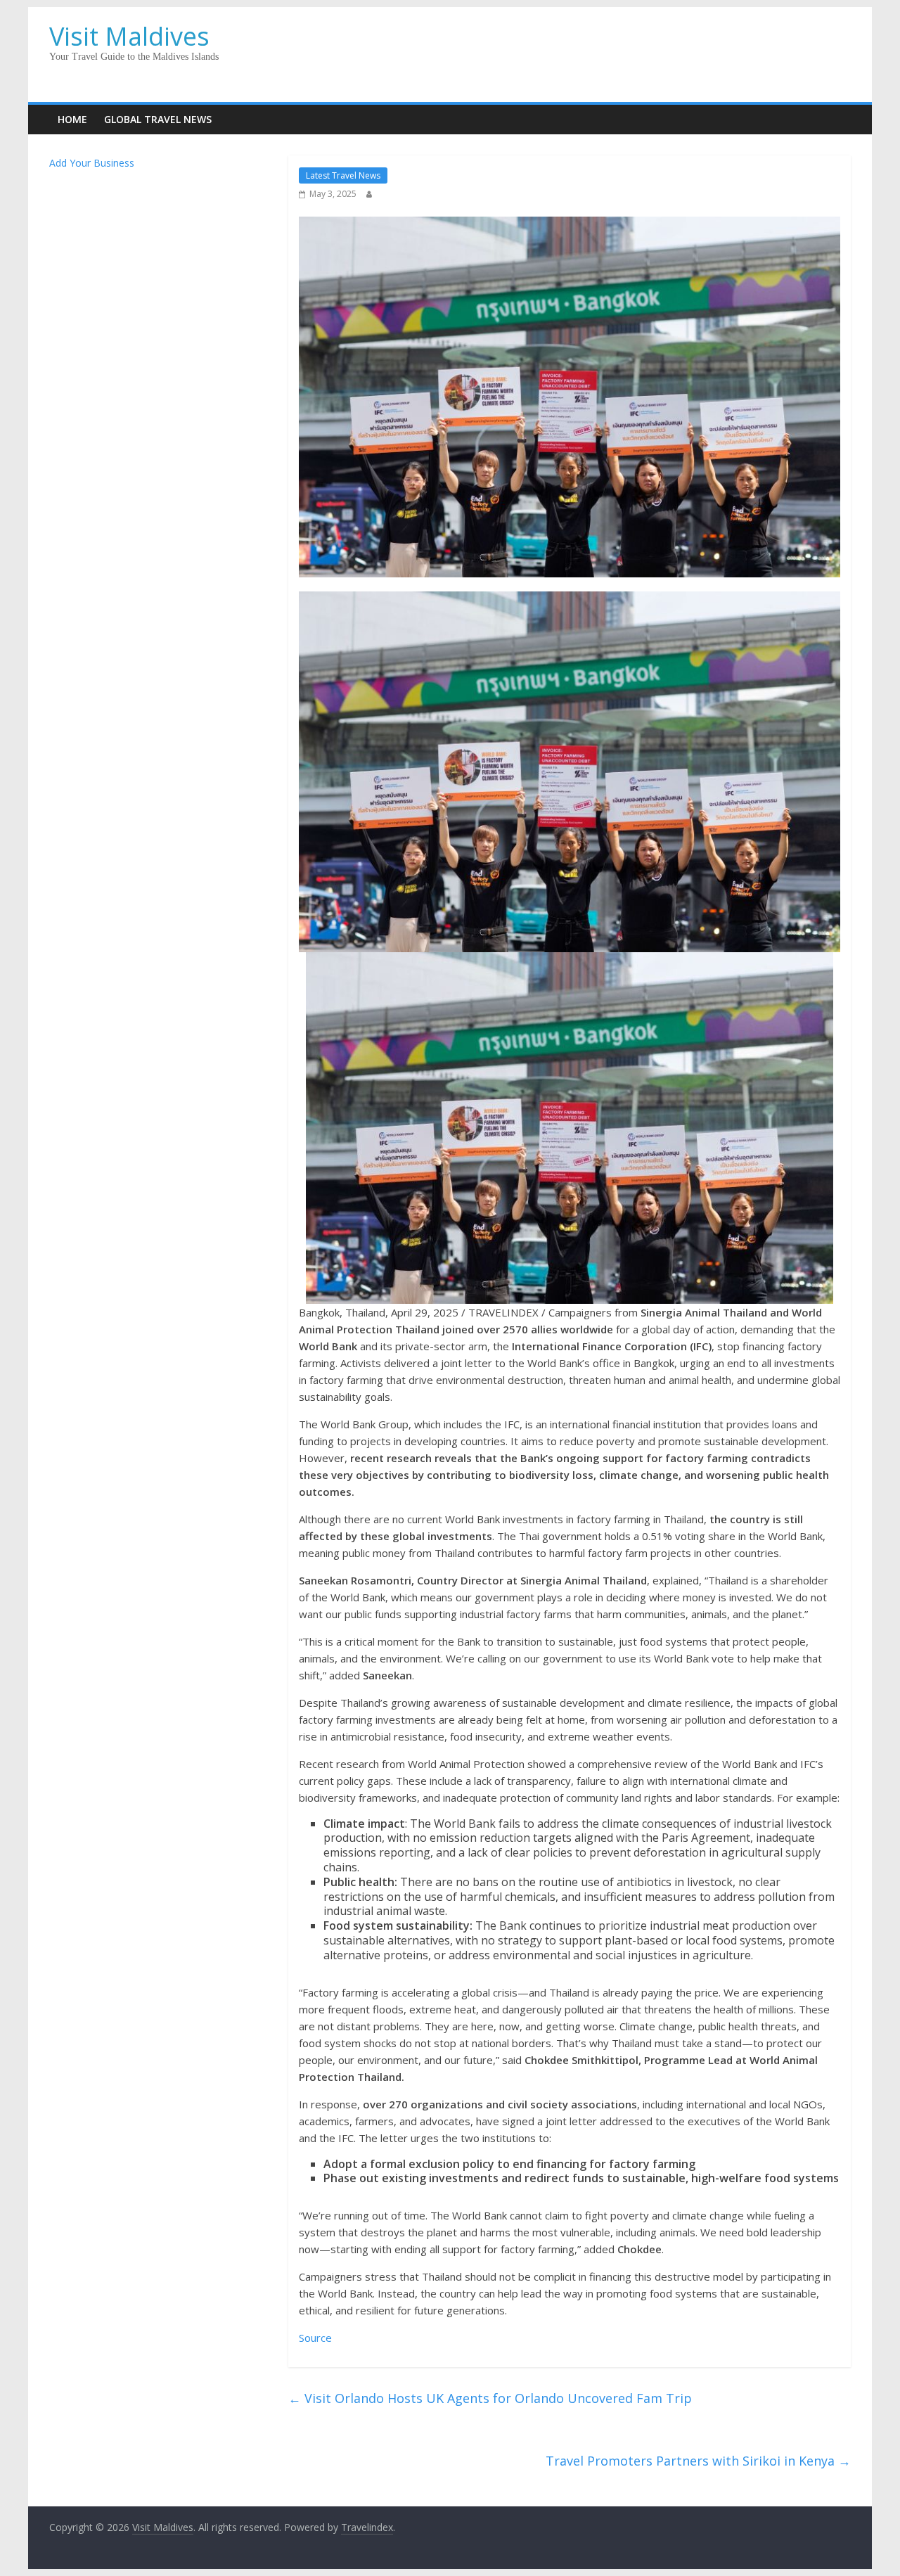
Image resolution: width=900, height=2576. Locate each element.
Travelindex (367, 2527)
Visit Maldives (129, 36)
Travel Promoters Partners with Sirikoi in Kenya (698, 2461)
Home (72, 119)
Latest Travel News (343, 175)
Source (315, 2338)
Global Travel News (158, 119)
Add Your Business (92, 163)
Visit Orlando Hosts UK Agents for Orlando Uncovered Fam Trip (490, 2398)
